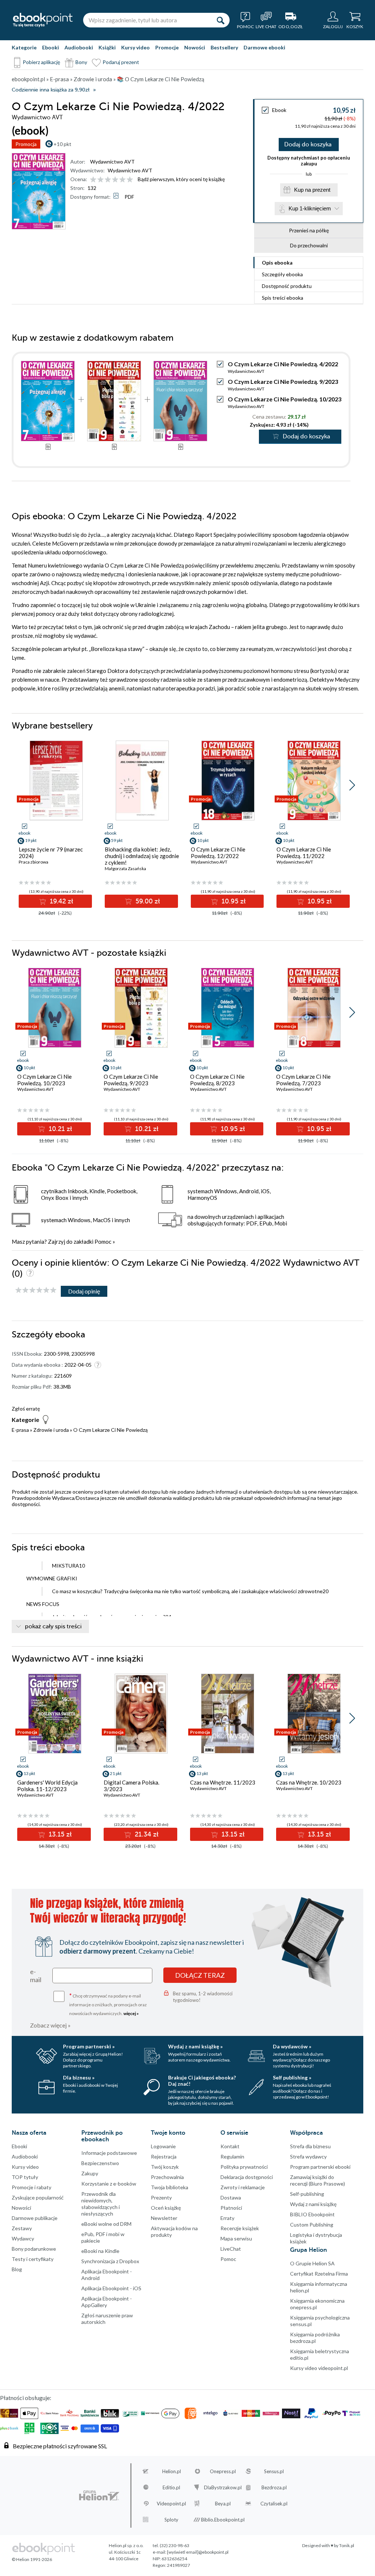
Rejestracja (164, 2156)
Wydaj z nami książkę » (195, 2046)
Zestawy (22, 2228)
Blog (17, 2269)
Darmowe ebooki (264, 47)
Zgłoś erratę (26, 1409)
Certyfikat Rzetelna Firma (319, 2274)
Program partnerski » (89, 2046)
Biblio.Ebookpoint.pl (223, 2520)
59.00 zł (147, 901)
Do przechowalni (309, 245)
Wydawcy (23, 2238)
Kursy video (135, 47)
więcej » (131, 2013)
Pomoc (103, 1242)
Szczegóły (282, 274)
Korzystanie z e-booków (109, 2184)
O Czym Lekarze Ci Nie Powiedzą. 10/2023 (285, 399)
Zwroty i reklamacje (243, 2187)
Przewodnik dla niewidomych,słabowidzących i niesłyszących (101, 2204)
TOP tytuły (25, 2177)
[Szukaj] (220, 20)
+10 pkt (62, 144)
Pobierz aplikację (41, 62)
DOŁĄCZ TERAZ (200, 1975)
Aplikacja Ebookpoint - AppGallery (107, 2302)
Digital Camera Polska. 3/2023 (131, 1786)
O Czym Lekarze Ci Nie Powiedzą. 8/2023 (217, 1080)
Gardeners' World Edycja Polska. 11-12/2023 (47, 1786)
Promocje (167, 47)
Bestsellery (224, 47)
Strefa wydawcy (308, 2156)
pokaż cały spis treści (53, 1626)
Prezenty (161, 2197)
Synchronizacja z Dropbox (110, 2261)
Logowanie (163, 2146)
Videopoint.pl (171, 2504)
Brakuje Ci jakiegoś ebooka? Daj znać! (202, 2081)
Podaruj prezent (121, 62)
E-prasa (20, 1430)
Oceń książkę (166, 2208)
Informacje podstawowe (109, 2153)
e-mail (36, 1976)
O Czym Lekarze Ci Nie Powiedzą (110, 1430)
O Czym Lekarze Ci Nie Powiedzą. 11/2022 (304, 853)
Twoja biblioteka (170, 2187)
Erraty (227, 2218)
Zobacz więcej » (50, 2025)
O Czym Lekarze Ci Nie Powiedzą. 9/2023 (283, 381)
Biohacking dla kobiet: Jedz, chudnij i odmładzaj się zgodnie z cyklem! (142, 856)
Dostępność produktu (287, 286)
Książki (107, 47)
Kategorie (24, 47)
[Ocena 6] (130, 180)
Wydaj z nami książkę (313, 2204)
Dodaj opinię (84, 1291)
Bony (81, 62)
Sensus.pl (274, 2471)
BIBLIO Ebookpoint (312, 2214)
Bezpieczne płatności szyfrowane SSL (60, 2446)
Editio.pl (171, 2487)
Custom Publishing (312, 2225)
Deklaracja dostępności (247, 2177)
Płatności (231, 2208)
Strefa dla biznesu (310, 2146)
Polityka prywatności (244, 2167)
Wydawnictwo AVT (112, 162)
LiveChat (231, 2249)
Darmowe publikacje (35, 2218)
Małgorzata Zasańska (125, 868)
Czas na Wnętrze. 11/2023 (223, 1782)
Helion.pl (172, 2471)
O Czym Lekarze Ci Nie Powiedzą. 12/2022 (218, 853)
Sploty (171, 2520)
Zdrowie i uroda (51, 1430)
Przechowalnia (167, 2177)
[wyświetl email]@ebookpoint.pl (198, 2552)
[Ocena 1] (93, 180)
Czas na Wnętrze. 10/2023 (309, 1782)
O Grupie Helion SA (312, 2263)
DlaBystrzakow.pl (223, 2487)
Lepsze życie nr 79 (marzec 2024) (51, 853)
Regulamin (232, 2156)
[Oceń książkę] (112, 179)
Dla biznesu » (79, 2077)
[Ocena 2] (101, 180)
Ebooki (51, 47)
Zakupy (90, 2173)
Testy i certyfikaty (33, 2259)
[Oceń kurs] (36, 1290)
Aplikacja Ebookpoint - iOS (111, 2288)
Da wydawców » (292, 2046)
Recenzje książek (240, 2228)
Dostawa (231, 2197)
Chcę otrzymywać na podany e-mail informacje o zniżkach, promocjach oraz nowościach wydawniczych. (108, 2004)
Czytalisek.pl (274, 2504)
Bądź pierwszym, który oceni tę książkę (181, 179)
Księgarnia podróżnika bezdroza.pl (315, 2338)
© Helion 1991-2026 (32, 2559)
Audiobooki (79, 47)
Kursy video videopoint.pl (319, 2368)
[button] (352, 785)
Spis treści (283, 298)
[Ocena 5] (122, 180)
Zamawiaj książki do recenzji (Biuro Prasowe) (318, 2180)
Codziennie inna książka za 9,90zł (51, 90)
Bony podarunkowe (34, 2249)
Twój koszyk (165, 2167)
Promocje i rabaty (31, 2187)
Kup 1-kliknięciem (310, 208)
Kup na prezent (312, 190)
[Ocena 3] (108, 180)
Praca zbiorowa (34, 862)
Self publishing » (292, 2077)
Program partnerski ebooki (320, 2167)
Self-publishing (307, 2194)
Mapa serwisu (236, 2238)
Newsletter (164, 2218)
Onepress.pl (223, 2471)
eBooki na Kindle (100, 2251)
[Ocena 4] (115, 180)
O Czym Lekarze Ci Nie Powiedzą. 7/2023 (303, 1080)
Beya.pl (223, 2504)
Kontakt (230, 2146)
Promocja (26, 144)
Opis (277, 263)
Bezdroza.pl (274, 2487)
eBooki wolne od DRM (106, 2224)
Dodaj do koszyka (308, 145)
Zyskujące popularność (38, 2197)
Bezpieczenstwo (100, 2163)
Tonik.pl (347, 2545)
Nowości (195, 47)
